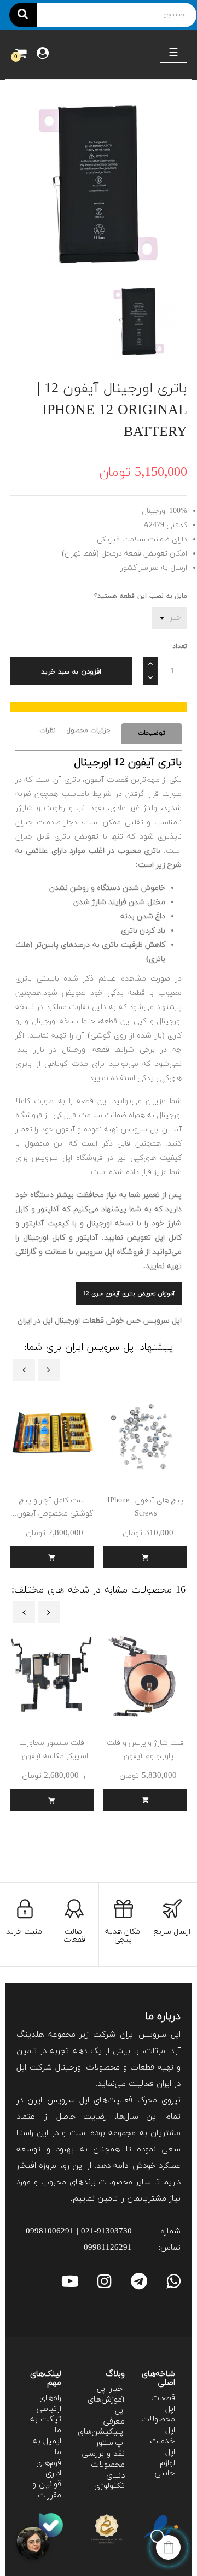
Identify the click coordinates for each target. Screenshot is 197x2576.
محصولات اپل (158, 2425)
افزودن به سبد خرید (71, 672)
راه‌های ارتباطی (49, 2404)
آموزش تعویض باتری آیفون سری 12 (129, 1294)
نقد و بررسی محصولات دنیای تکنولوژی (103, 2470)
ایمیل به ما (47, 2447)
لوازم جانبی (165, 2469)
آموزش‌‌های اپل (106, 2405)
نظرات (48, 730)
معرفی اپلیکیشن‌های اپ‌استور (101, 2433)
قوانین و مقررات (47, 2490)
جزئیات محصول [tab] (89, 730)
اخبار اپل (111, 2389)
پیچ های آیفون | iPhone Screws (145, 1507)
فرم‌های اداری (49, 2469)
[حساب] (43, 55)
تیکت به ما (46, 2425)
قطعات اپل (163, 2404)
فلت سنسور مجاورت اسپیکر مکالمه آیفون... (52, 1750)
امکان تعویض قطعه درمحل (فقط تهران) (124, 554)
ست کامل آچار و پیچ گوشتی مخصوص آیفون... (52, 1507)
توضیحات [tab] (152, 733)
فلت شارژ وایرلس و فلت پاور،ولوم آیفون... (145, 1750)
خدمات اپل (163, 2447)
